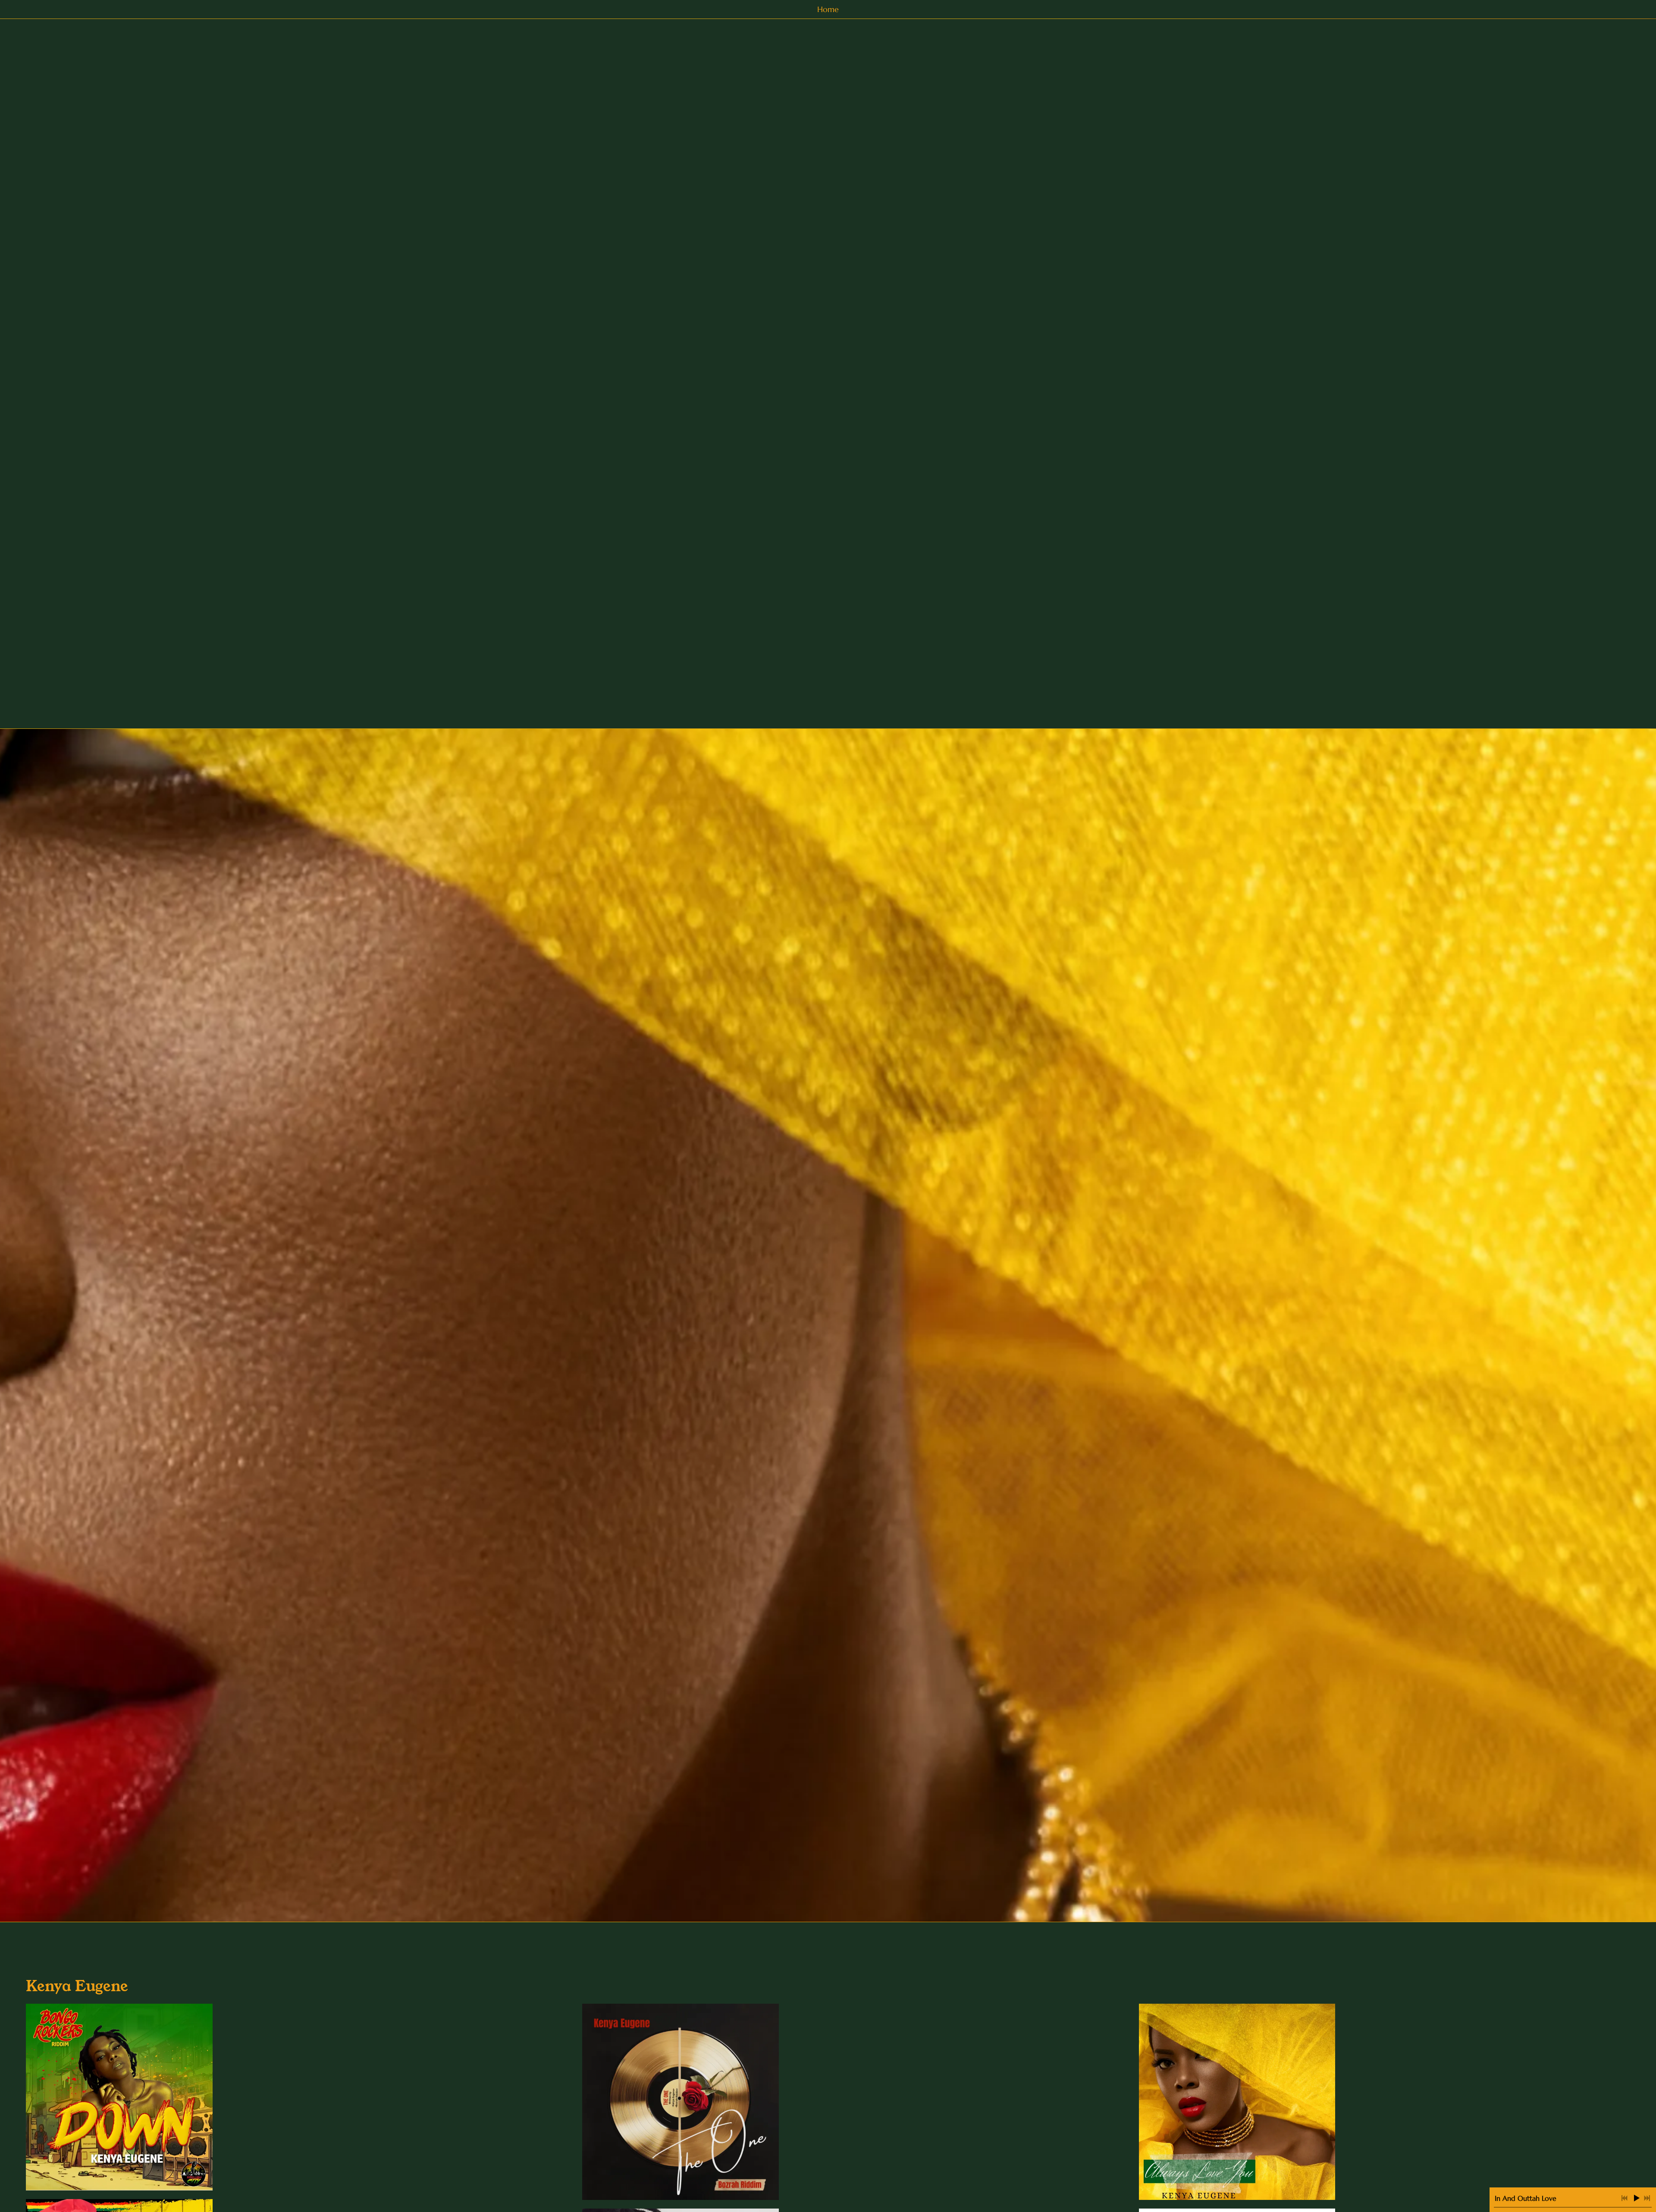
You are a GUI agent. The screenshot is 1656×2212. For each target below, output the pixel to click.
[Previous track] (1625, 2198)
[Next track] (1647, 2198)
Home (828, 9)
